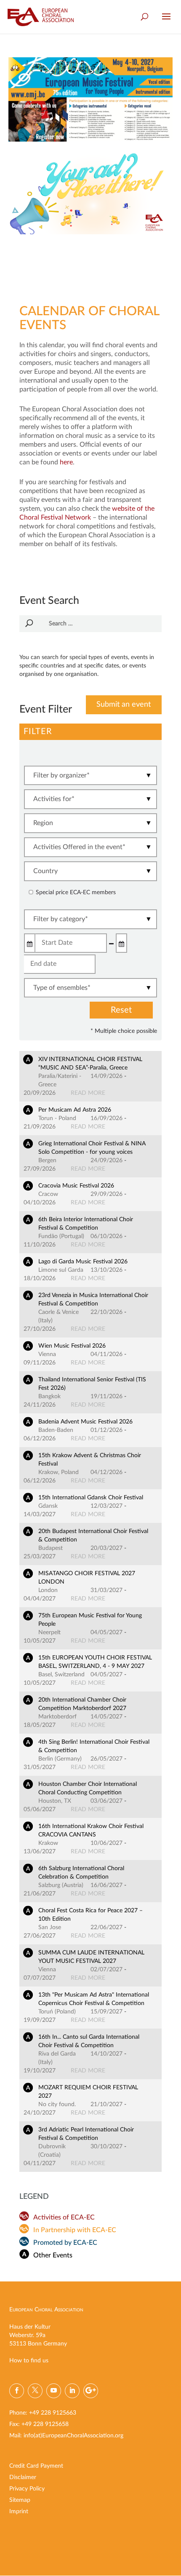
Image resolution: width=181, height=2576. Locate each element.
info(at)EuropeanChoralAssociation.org (73, 2436)
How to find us (29, 2361)
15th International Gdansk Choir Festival (91, 1498)
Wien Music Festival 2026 (72, 1346)
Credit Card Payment (36, 2466)
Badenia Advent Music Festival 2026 (85, 1422)
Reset (121, 1010)
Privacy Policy (27, 2489)
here (66, 462)
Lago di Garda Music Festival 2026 (83, 1262)
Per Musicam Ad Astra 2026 (75, 1110)
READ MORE (88, 1093)
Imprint (19, 2512)
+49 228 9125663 (53, 2413)
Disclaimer (23, 2477)
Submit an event (124, 705)
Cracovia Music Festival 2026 (76, 1186)
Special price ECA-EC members (76, 893)
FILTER (38, 732)
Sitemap (20, 2500)
